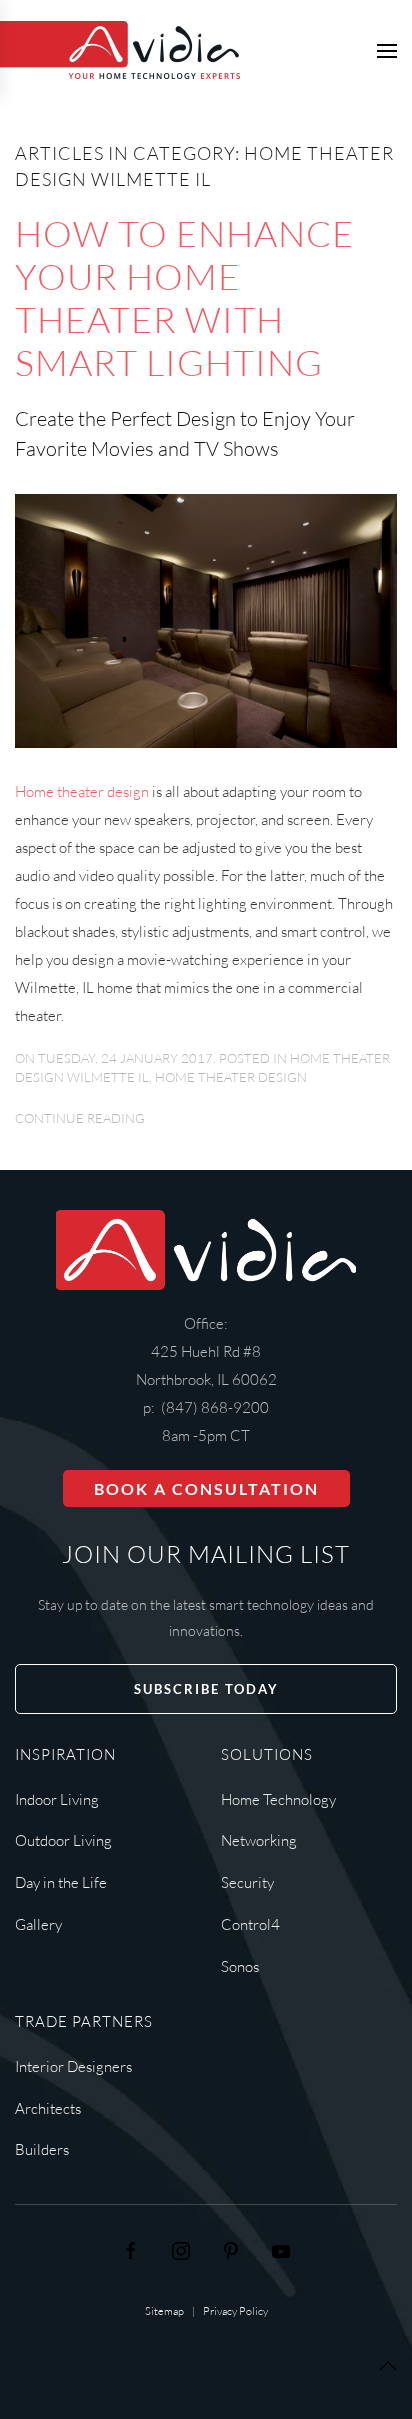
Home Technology (278, 1799)
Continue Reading (80, 1118)
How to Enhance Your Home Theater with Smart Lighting (184, 297)
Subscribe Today (206, 1689)
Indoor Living (57, 1799)
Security (247, 1882)
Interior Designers (73, 2066)
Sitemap (164, 2311)
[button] (387, 50)
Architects (48, 2108)
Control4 (250, 1924)
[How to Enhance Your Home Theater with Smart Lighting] (206, 619)
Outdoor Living (63, 1840)
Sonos (240, 1966)
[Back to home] (120, 50)
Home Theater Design (231, 1077)
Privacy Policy (235, 2311)
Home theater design (82, 791)
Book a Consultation (206, 1488)
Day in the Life (61, 1882)
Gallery (38, 1924)
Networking (259, 1840)
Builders (42, 2149)
